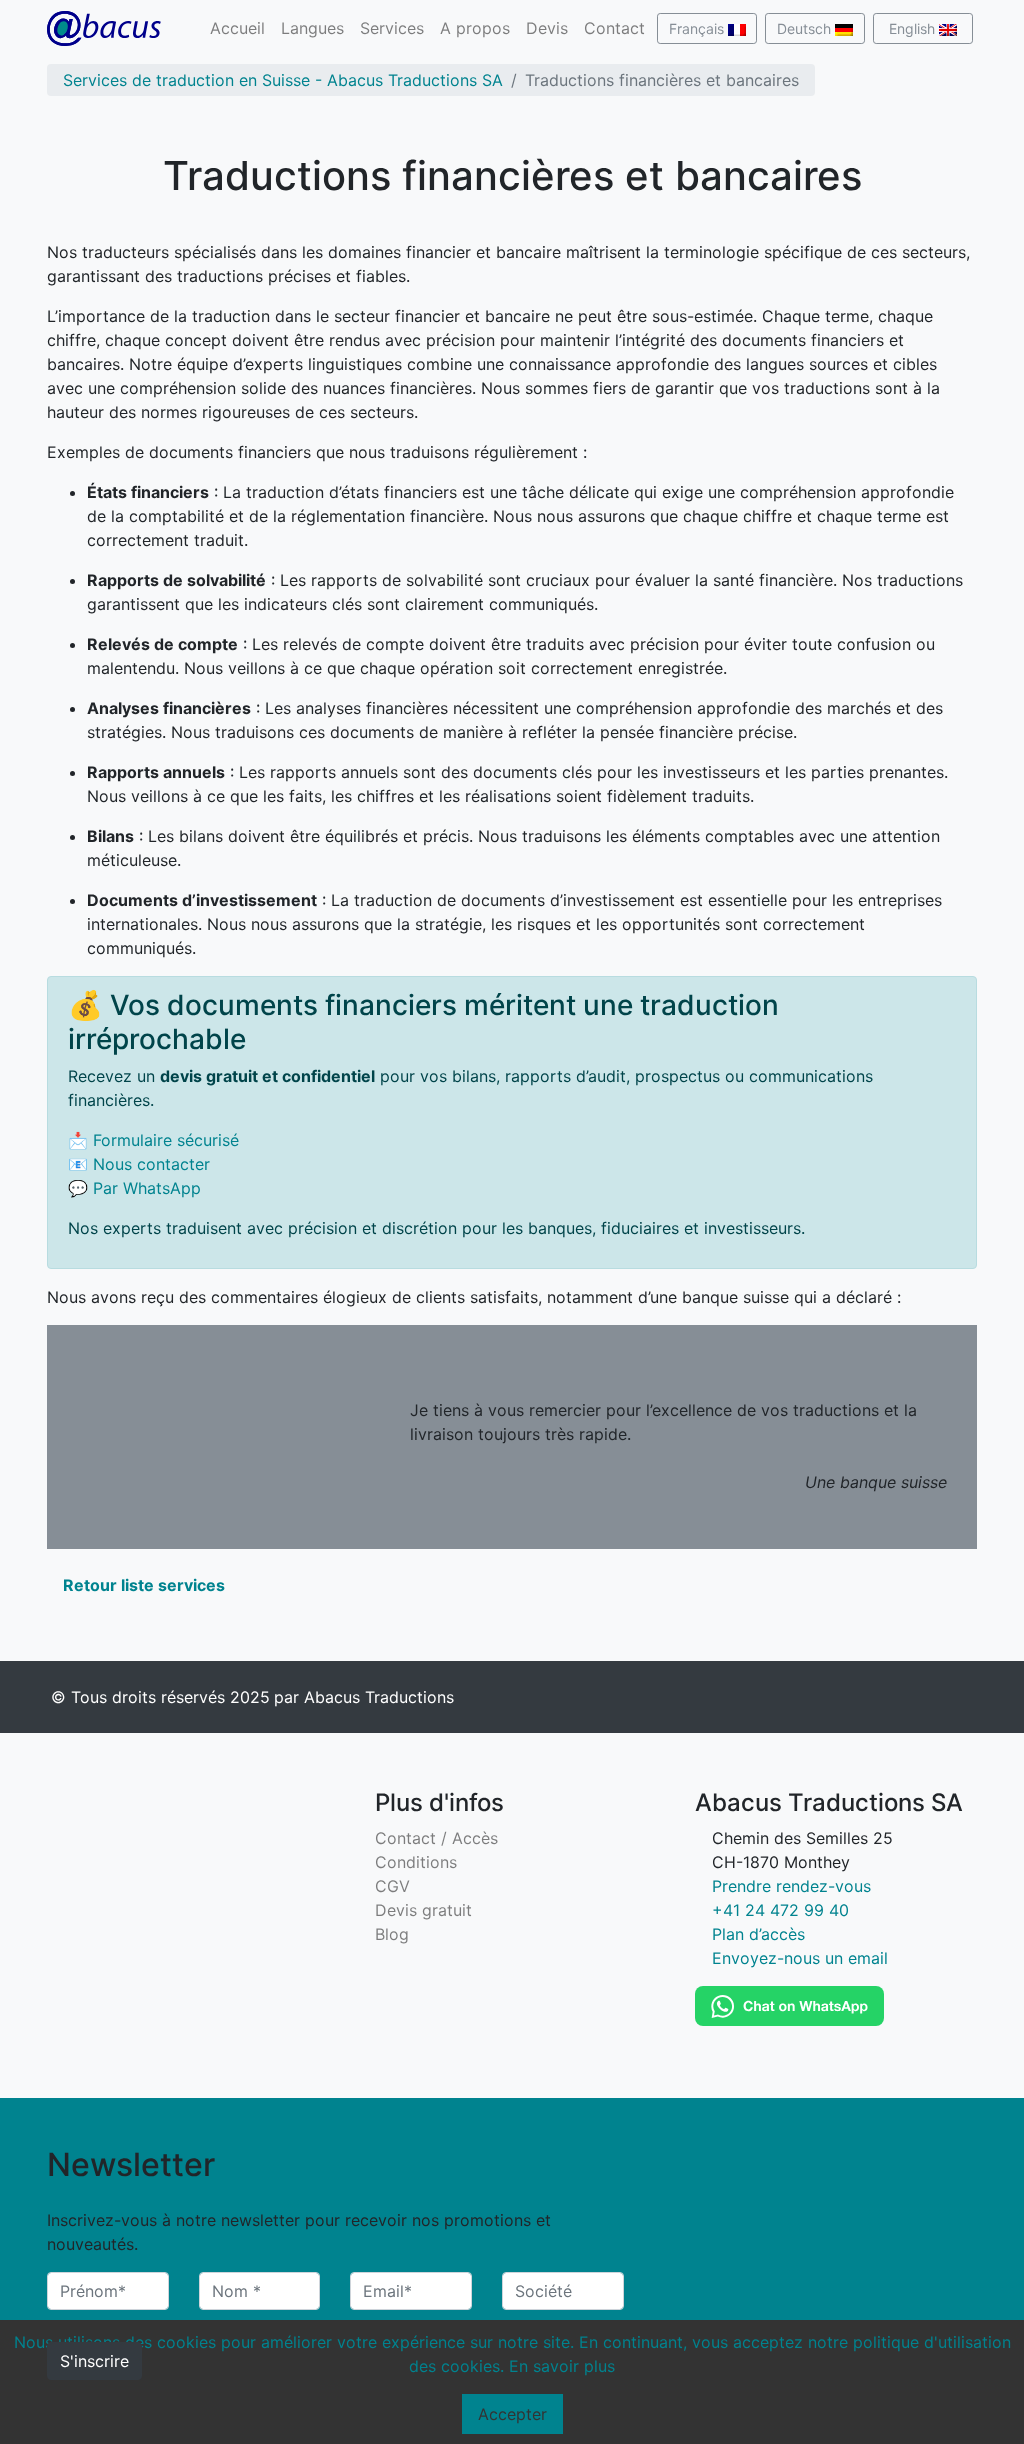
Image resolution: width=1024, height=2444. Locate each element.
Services (392, 28)
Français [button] (698, 28)
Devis (547, 28)
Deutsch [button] (806, 28)
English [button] (914, 28)
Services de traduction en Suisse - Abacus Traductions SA (283, 80)
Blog (392, 1934)
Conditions (416, 1862)
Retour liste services (142, 1585)
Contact (614, 28)
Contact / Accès (436, 1838)
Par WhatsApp (147, 1188)
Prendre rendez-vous (791, 1886)
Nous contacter (151, 1164)
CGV (392, 1886)
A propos (475, 28)
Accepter (512, 2414)
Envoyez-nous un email (800, 1958)
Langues (312, 28)
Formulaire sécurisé (166, 1140)
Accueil (237, 28)
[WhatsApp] (789, 2004)
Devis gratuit (423, 1910)
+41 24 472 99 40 (780, 1910)
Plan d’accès (758, 1934)
